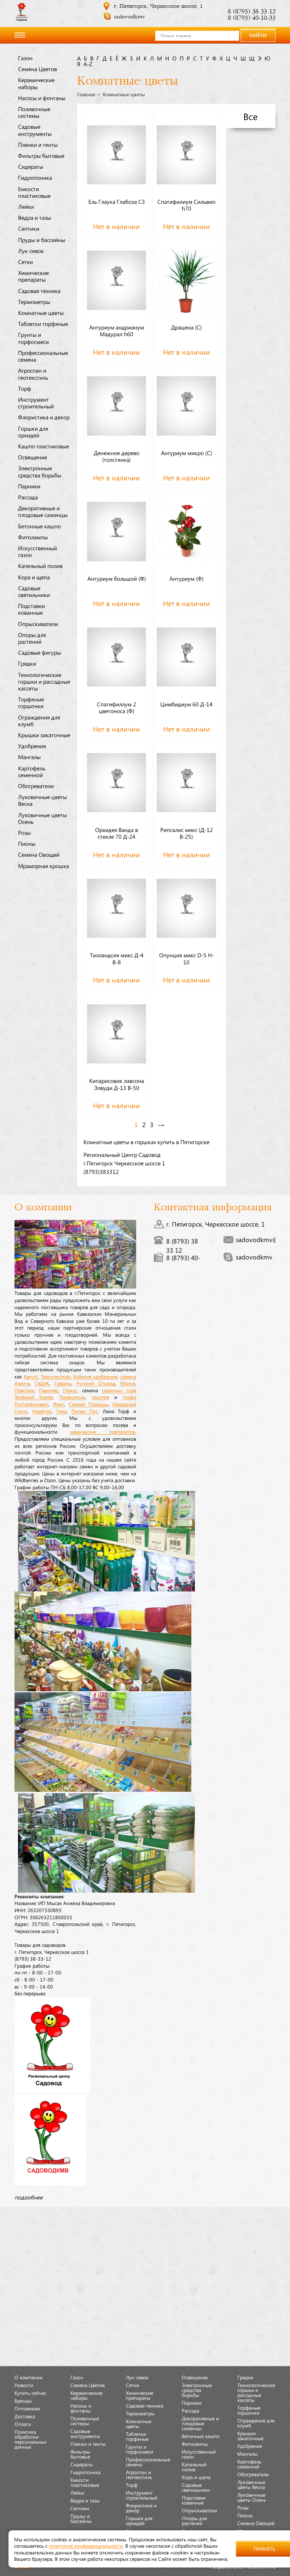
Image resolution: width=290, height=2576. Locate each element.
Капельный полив (40, 566)
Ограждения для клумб (39, 720)
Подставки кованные (31, 609)
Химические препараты (33, 276)
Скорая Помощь (88, 1404)
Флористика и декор (44, 417)
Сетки (25, 262)
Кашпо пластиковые (43, 446)
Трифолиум (72, 1397)
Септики (29, 228)
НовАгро (42, 1411)
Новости (24, 2385)
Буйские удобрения (95, 1376)
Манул (128, 1383)
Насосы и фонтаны (42, 98)
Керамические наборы (36, 83)
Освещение (33, 457)
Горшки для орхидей (33, 432)
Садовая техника (39, 291)
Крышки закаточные (44, 735)
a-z (88, 64)
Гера (61, 1411)
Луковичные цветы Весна (42, 800)
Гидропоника (35, 177)
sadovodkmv (129, 17)
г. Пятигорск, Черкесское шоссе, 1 (158, 6)
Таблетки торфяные (43, 323)
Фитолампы (33, 537)
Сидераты (31, 166)
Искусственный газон (37, 551)
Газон (25, 58)
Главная (86, 94)
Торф (25, 388)
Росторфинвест (31, 1404)
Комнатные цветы (41, 312)
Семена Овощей (39, 854)
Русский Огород (96, 1383)
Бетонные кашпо (39, 526)
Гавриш (63, 1383)
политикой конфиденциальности (86, 2546)
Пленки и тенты (38, 144)
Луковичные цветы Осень (42, 818)
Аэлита (22, 1383)
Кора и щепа (34, 577)
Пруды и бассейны (42, 240)
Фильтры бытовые (41, 155)
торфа (129, 1397)
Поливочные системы (34, 112)
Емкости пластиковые (34, 192)
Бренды (23, 2400)
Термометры (34, 302)
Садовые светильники (34, 591)
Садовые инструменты (35, 130)
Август (31, 1376)
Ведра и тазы (34, 217)
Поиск (70, 1390)
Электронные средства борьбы (40, 471)
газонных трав (119, 1390)
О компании (28, 2377)
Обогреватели (36, 786)
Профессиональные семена (43, 356)
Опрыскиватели (38, 624)
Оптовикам (27, 2408)
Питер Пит (85, 1411)
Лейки (26, 206)
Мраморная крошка (43, 866)
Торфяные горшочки (31, 702)
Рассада (28, 497)
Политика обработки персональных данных (30, 2439)
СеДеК (42, 1383)
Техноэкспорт (56, 1376)
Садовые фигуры (39, 652)
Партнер (48, 1390)
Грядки (27, 663)
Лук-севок (31, 251)
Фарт (59, 1404)
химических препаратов (103, 1432)
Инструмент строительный (36, 403)
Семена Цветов (37, 69)
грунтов (100, 1397)
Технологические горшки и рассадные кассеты (44, 681)
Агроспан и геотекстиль (33, 374)
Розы (24, 832)
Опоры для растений (32, 638)
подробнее (28, 2197)
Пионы (27, 843)
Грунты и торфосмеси (33, 338)
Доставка (25, 2416)
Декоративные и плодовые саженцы (43, 511)
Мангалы (29, 757)
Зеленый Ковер (34, 1397)
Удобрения (32, 746)
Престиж (24, 1390)
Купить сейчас (30, 2393)
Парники (29, 486)
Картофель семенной (32, 771)
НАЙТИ (258, 35)
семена (128, 1376)
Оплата (23, 2424)
